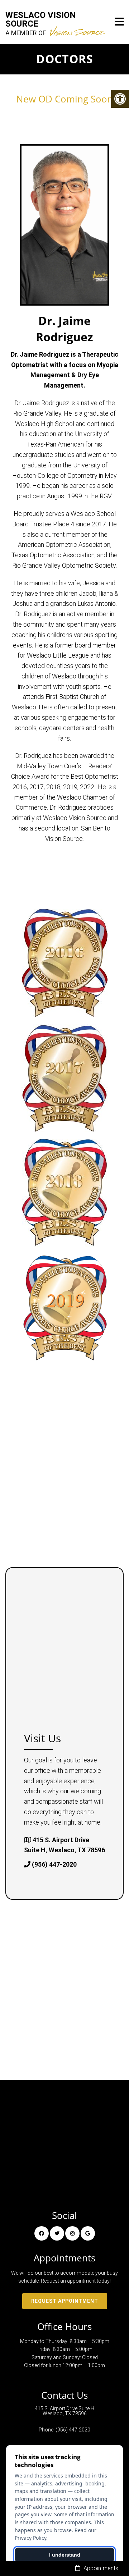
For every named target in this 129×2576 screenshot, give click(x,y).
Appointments (100, 2568)
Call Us (36, 2568)
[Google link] (88, 2233)
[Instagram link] (72, 2233)
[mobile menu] (119, 22)
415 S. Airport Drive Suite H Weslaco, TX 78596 (64, 2411)
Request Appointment (65, 2301)
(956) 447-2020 (54, 1864)
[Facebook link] (42, 2233)
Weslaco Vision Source (41, 24)
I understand (65, 2555)
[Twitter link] (57, 2233)
